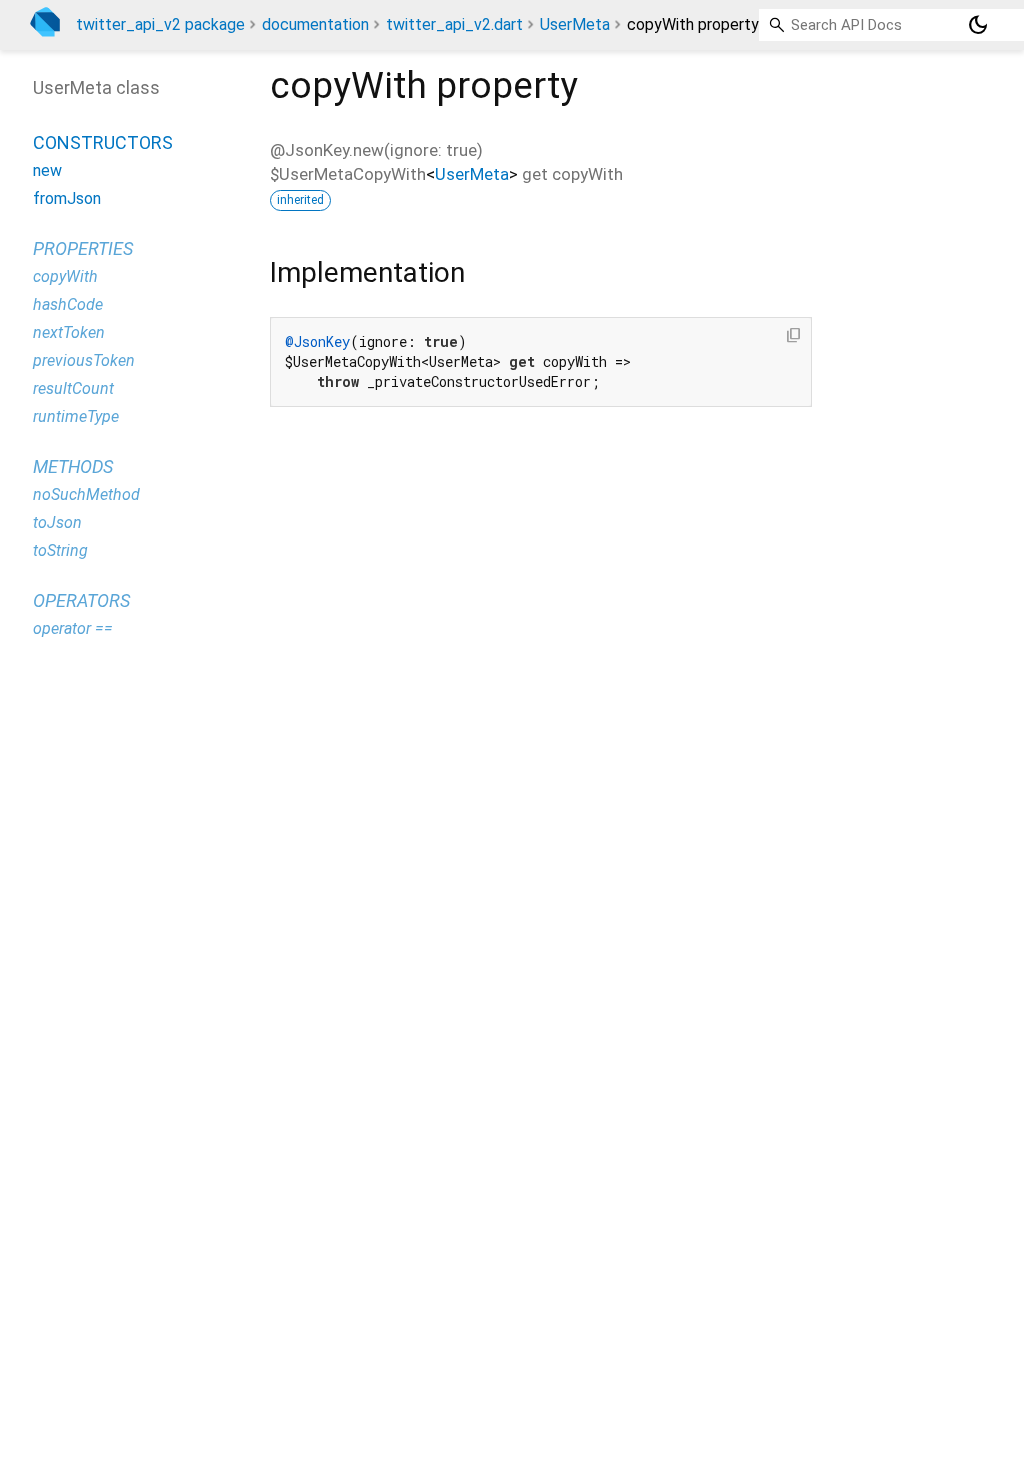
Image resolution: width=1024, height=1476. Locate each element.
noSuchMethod (86, 494)
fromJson (67, 198)
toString (60, 550)
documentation (315, 24)
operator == (73, 628)
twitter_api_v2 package (160, 24)
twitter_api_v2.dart (454, 24)
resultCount (73, 388)
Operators (81, 600)
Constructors (103, 142)
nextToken (69, 332)
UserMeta (575, 24)
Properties (83, 248)
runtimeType (76, 416)
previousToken (84, 360)
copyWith (65, 276)
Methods (73, 466)
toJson (57, 522)
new (47, 170)
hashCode (68, 304)
